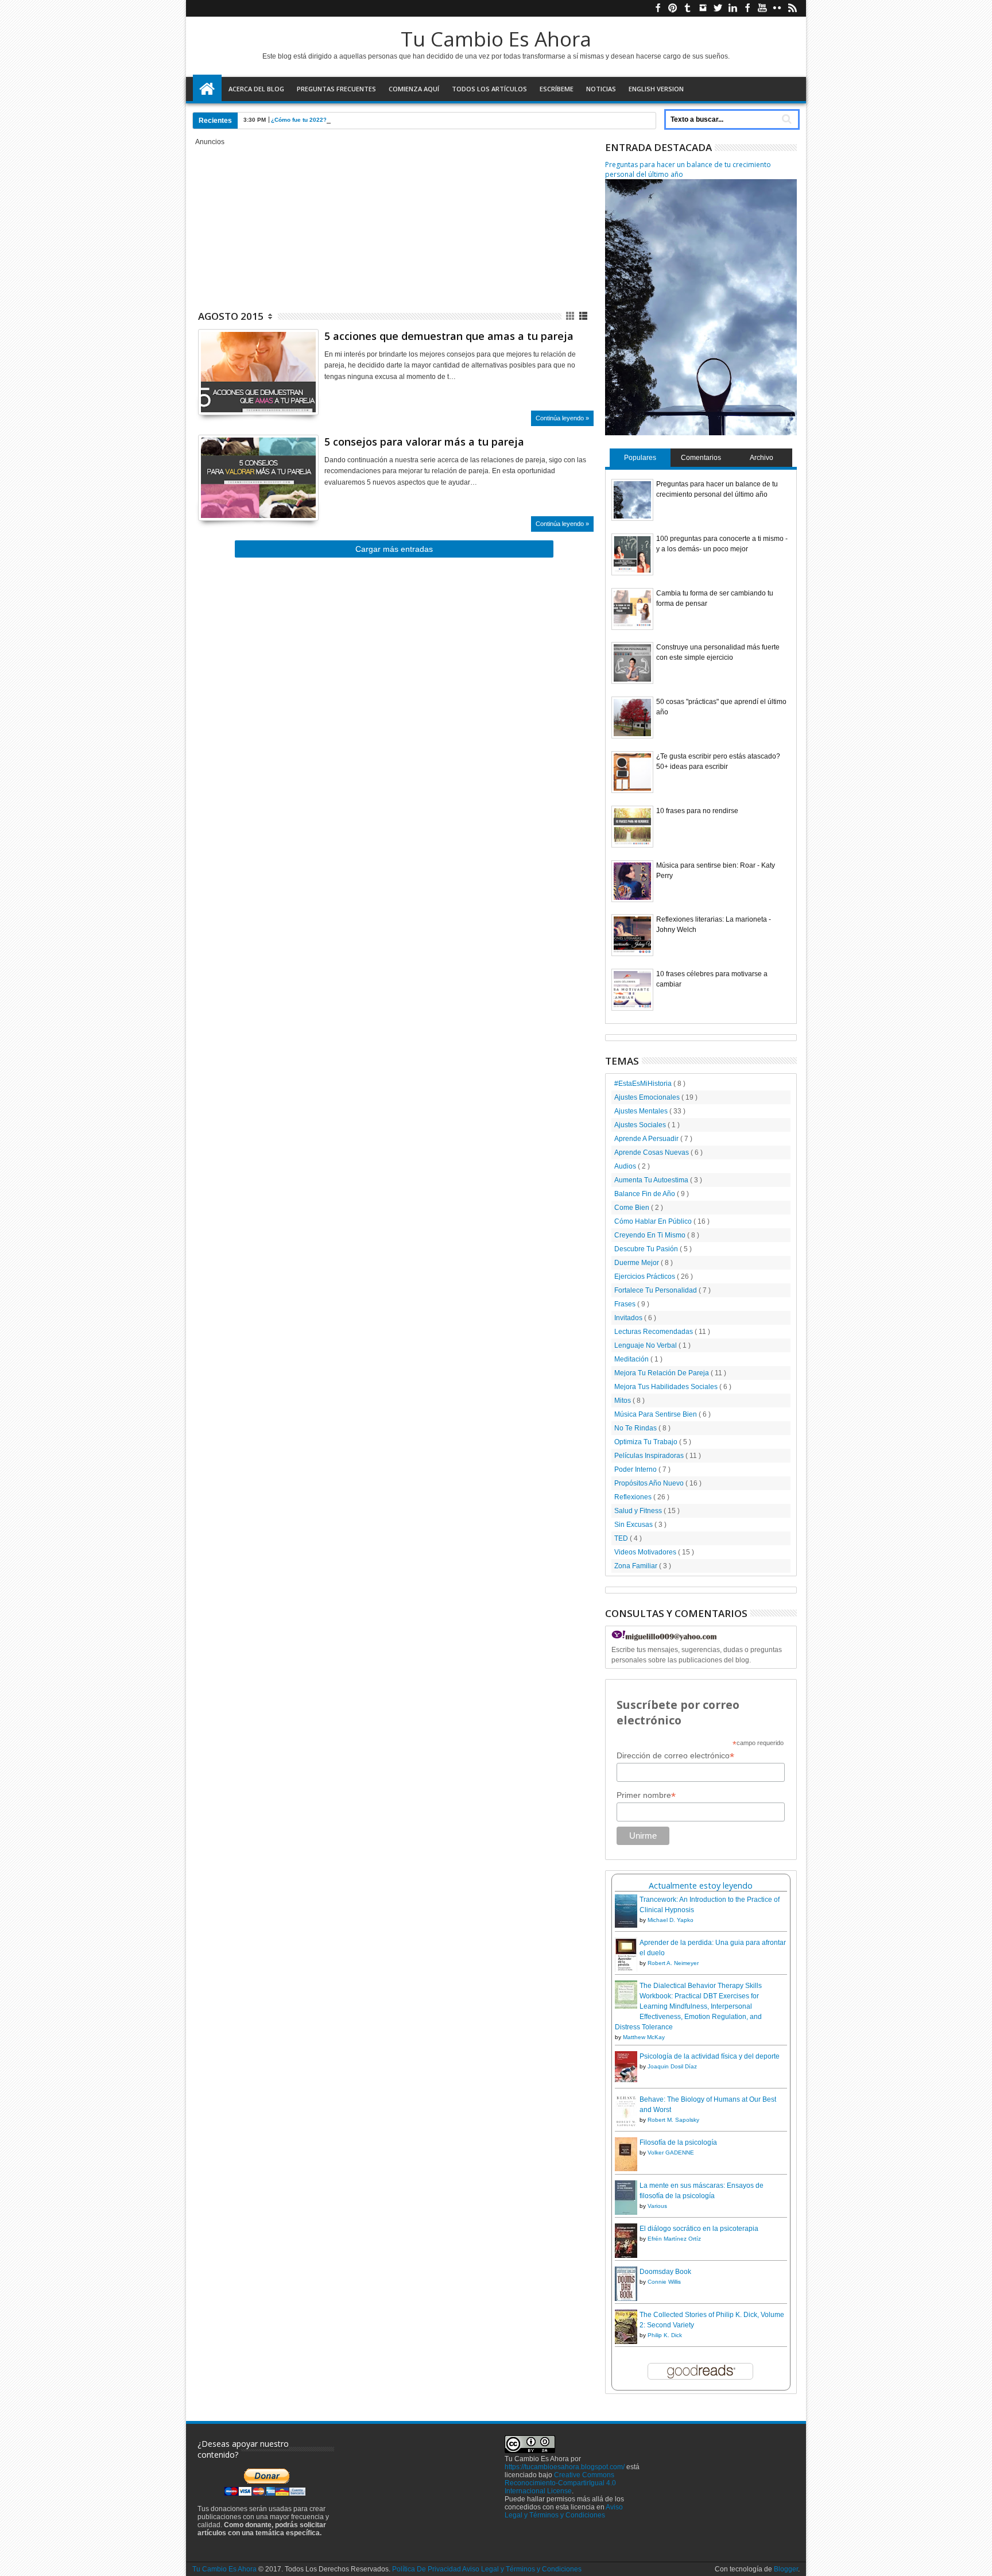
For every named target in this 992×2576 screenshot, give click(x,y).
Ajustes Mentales (642, 1111)
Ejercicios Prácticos (646, 1277)
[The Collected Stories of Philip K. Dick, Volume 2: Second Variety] (626, 2342)
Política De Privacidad (427, 2569)
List (584, 316)
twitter (718, 8)
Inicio (207, 89)
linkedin (733, 8)
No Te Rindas (636, 1428)
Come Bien (633, 1208)
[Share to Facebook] (207, 392)
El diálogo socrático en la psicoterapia (699, 2229)
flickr (777, 8)
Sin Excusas (634, 1525)
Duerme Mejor (638, 1263)
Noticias (601, 89)
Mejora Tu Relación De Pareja (662, 1373)
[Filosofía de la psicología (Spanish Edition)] (626, 2169)
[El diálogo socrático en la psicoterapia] (626, 2257)
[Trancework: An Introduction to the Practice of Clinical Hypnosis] (626, 1925)
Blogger (786, 2569)
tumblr (688, 8)
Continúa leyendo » (562, 418)
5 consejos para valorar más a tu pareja (424, 442)
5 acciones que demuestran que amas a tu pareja (449, 336)
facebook (658, 8)
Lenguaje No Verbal (646, 1345)
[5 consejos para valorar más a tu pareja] (258, 478)
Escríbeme (557, 89)
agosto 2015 (231, 316)
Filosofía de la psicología (678, 2142)
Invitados (629, 1318)
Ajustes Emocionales (648, 1097)
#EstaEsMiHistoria (644, 1084)
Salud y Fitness (639, 1511)
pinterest (673, 8)
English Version (656, 89)
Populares (640, 458)
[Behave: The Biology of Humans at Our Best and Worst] (626, 2126)
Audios (626, 1166)
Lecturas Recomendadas (654, 1332)
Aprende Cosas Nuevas (652, 1152)
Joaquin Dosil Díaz (672, 2066)
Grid (571, 316)
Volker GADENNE (671, 2153)
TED (622, 1538)
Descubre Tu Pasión (647, 1249)
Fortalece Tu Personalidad (656, 1290)
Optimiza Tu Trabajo (647, 1442)
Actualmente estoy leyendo (701, 1885)
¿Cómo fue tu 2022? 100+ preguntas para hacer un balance (354, 120)
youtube (762, 8)
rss (792, 8)
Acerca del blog (256, 89)
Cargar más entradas (394, 549)
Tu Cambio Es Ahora (496, 39)
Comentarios (701, 458)
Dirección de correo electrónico (675, 1756)
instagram (703, 8)
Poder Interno (636, 1469)
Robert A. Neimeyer (673, 1963)
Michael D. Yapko (671, 1920)
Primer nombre (646, 1795)
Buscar (786, 119)
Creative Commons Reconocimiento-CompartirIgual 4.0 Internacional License (560, 2483)
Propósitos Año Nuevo (650, 1483)
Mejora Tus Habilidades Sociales (667, 1387)
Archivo (762, 458)
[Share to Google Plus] (232, 392)
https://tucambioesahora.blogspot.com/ (565, 2467)
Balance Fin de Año (646, 1194)
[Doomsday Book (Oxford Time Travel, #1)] (626, 2300)
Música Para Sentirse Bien (656, 1414)
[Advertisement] (394, 226)
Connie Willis (664, 2282)
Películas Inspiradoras (650, 1456)
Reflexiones (634, 1497)
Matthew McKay (644, 2037)
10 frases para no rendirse (697, 811)
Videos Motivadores (646, 1552)
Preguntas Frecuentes (336, 89)
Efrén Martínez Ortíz (674, 2239)
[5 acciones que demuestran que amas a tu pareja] (258, 372)
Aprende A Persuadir (647, 1139)
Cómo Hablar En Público (654, 1221)
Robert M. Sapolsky (673, 2120)
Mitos (623, 1401)
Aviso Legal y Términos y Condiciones (564, 2511)
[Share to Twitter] (219, 392)
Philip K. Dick (665, 2335)
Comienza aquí (414, 89)
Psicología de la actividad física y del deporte (710, 2056)
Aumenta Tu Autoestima (652, 1180)
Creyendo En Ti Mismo (651, 1235)
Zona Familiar (637, 1566)
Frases (626, 1304)
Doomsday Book (665, 2272)
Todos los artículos (489, 89)
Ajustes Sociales (641, 1125)
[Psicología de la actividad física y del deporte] (626, 2080)
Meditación (632, 1359)
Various (657, 2206)
